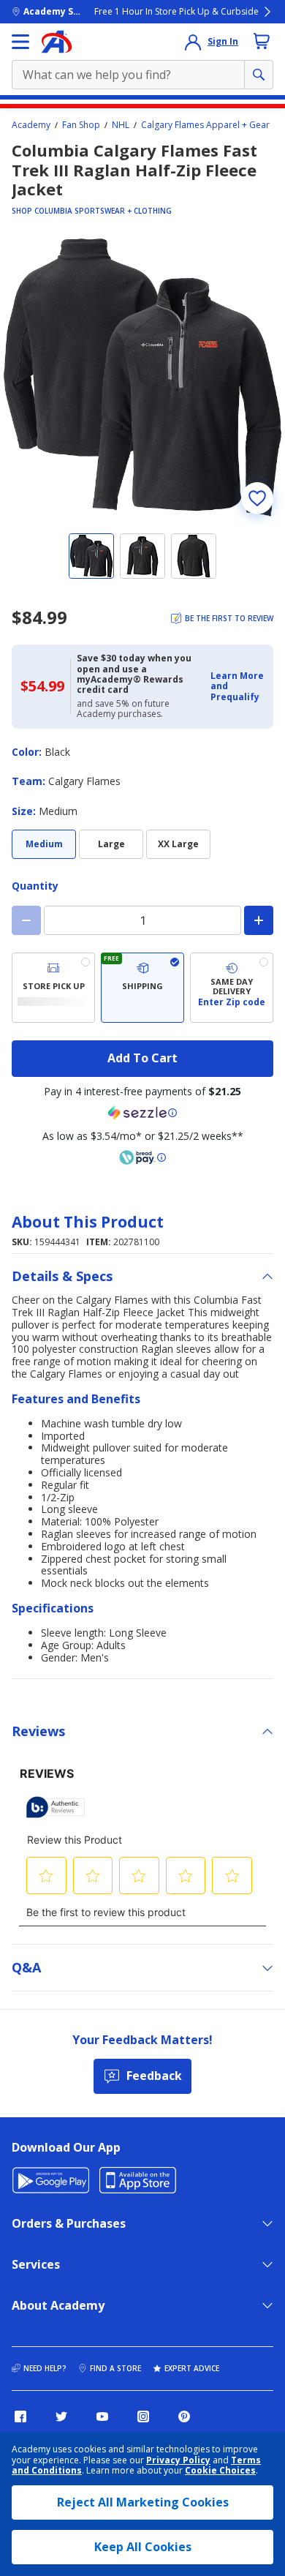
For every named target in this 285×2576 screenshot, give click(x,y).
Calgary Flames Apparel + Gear (205, 125)
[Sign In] (193, 42)
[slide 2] (142, 556)
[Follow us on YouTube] (102, 2417)
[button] (237, 687)
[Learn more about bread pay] (142, 1157)
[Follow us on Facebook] (20, 2417)
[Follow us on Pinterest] (184, 2417)
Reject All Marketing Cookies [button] (143, 2502)
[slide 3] (194, 556)
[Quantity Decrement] (26, 920)
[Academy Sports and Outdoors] (57, 42)
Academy (31, 125)
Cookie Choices (220, 2471)
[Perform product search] (259, 75)
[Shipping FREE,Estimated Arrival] (142, 988)
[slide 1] (91, 556)
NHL (121, 125)
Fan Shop (81, 125)
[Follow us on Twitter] (61, 2417)
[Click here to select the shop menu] (20, 42)
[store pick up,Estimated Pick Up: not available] (53, 988)
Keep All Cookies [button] (143, 2547)
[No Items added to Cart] (262, 41)
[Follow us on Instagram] (143, 2417)
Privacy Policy (178, 2460)
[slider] (142, 378)
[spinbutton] (142, 920)
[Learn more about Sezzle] (142, 1113)
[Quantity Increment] (259, 920)
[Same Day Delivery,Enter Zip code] (232, 988)
